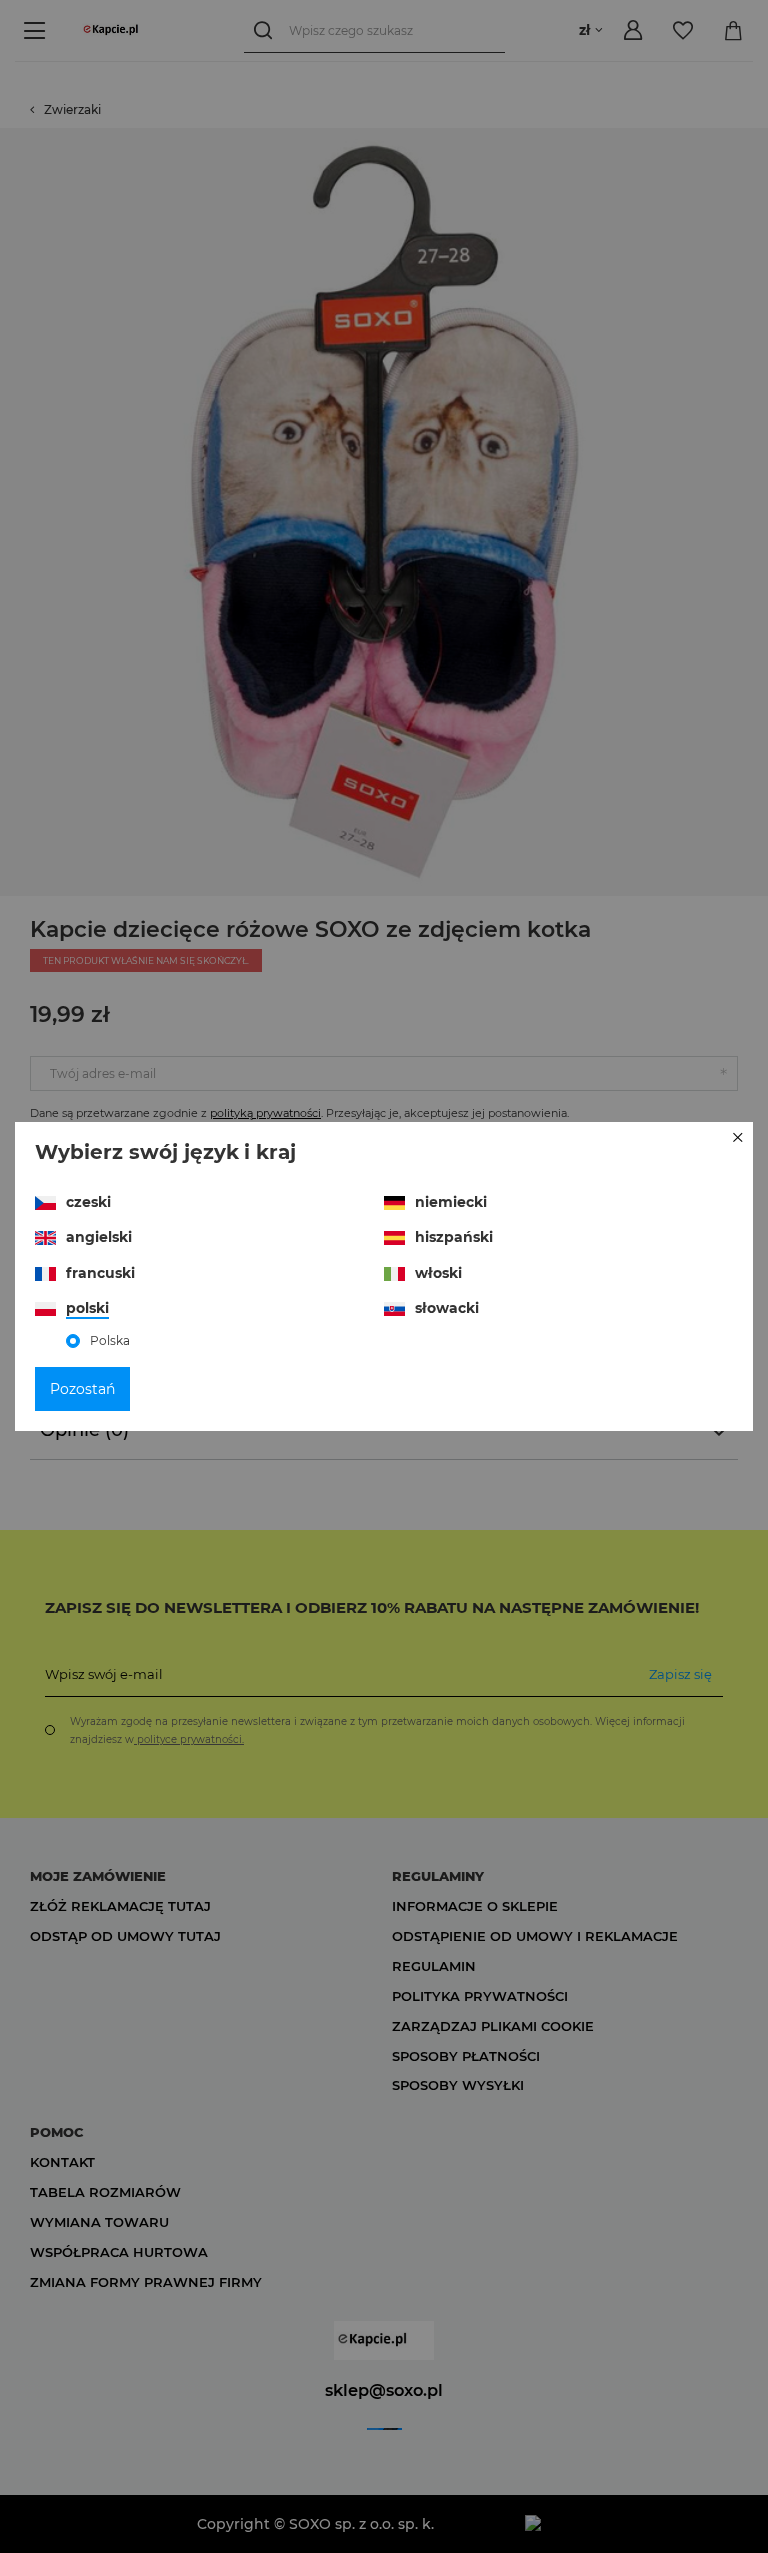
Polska (110, 1341)
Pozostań (82, 1389)
